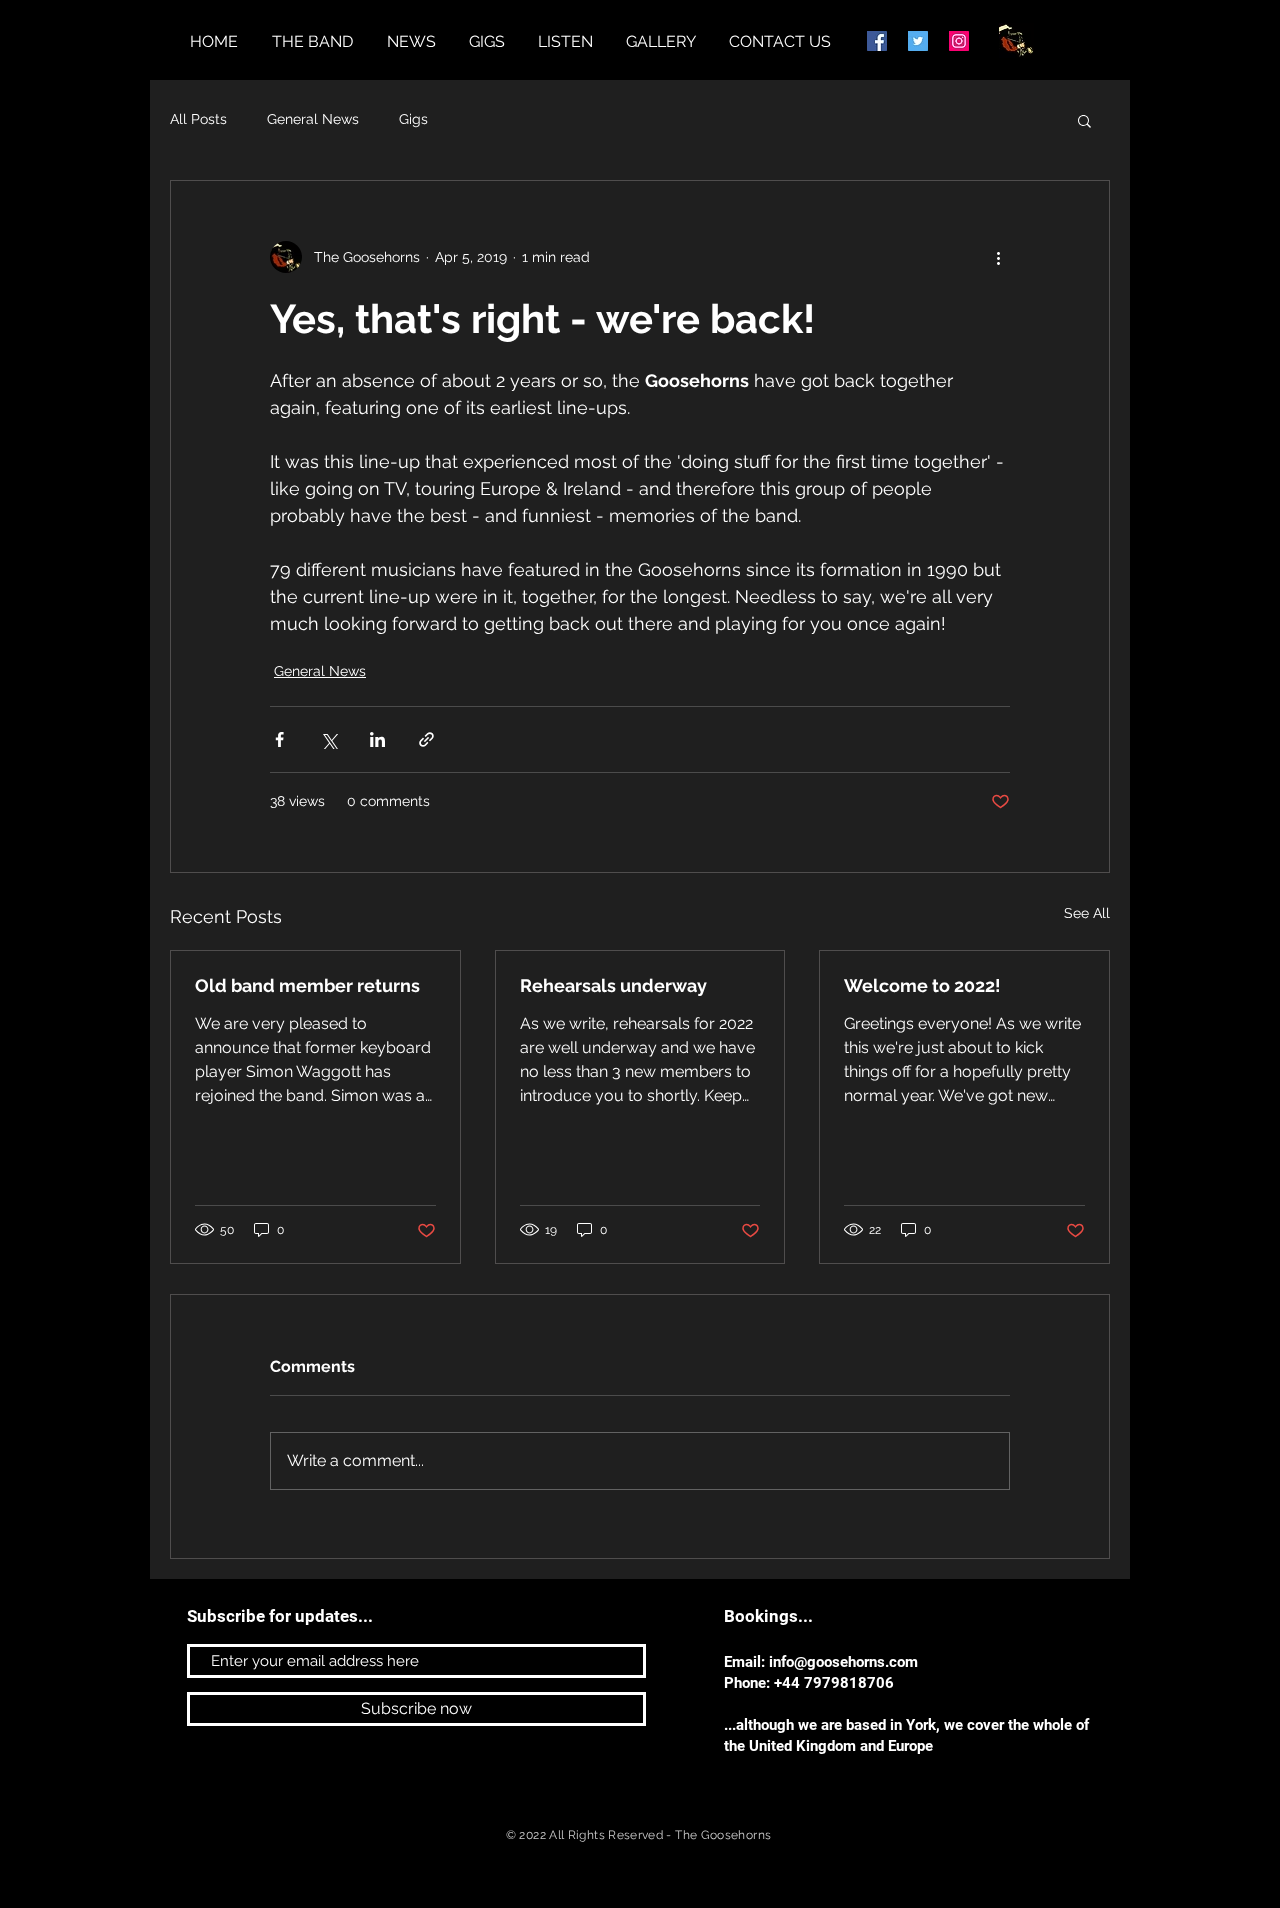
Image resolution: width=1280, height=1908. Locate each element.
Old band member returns (307, 985)
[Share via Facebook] (279, 739)
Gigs (413, 119)
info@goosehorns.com (843, 1662)
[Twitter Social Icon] (918, 41)
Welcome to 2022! (922, 985)
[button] (1084, 120)
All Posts (198, 119)
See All (1087, 913)
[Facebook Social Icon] (877, 41)
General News (313, 119)
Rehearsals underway (613, 985)
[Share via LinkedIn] (377, 739)
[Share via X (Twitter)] (328, 739)
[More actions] (998, 257)
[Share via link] (426, 739)
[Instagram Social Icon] (959, 41)
